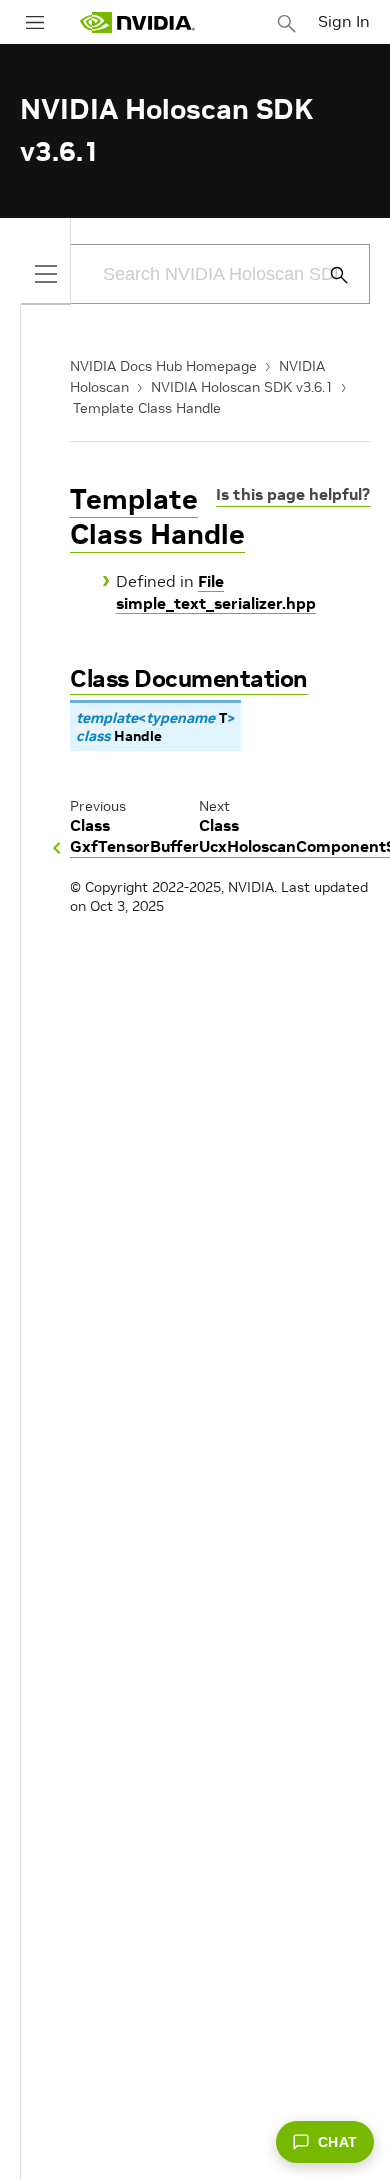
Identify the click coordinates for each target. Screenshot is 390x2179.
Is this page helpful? (293, 494)
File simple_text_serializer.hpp (216, 592)
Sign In (344, 21)
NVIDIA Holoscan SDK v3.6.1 (242, 387)
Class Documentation (189, 678)
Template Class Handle (147, 408)
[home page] (137, 22)
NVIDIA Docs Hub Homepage (163, 366)
